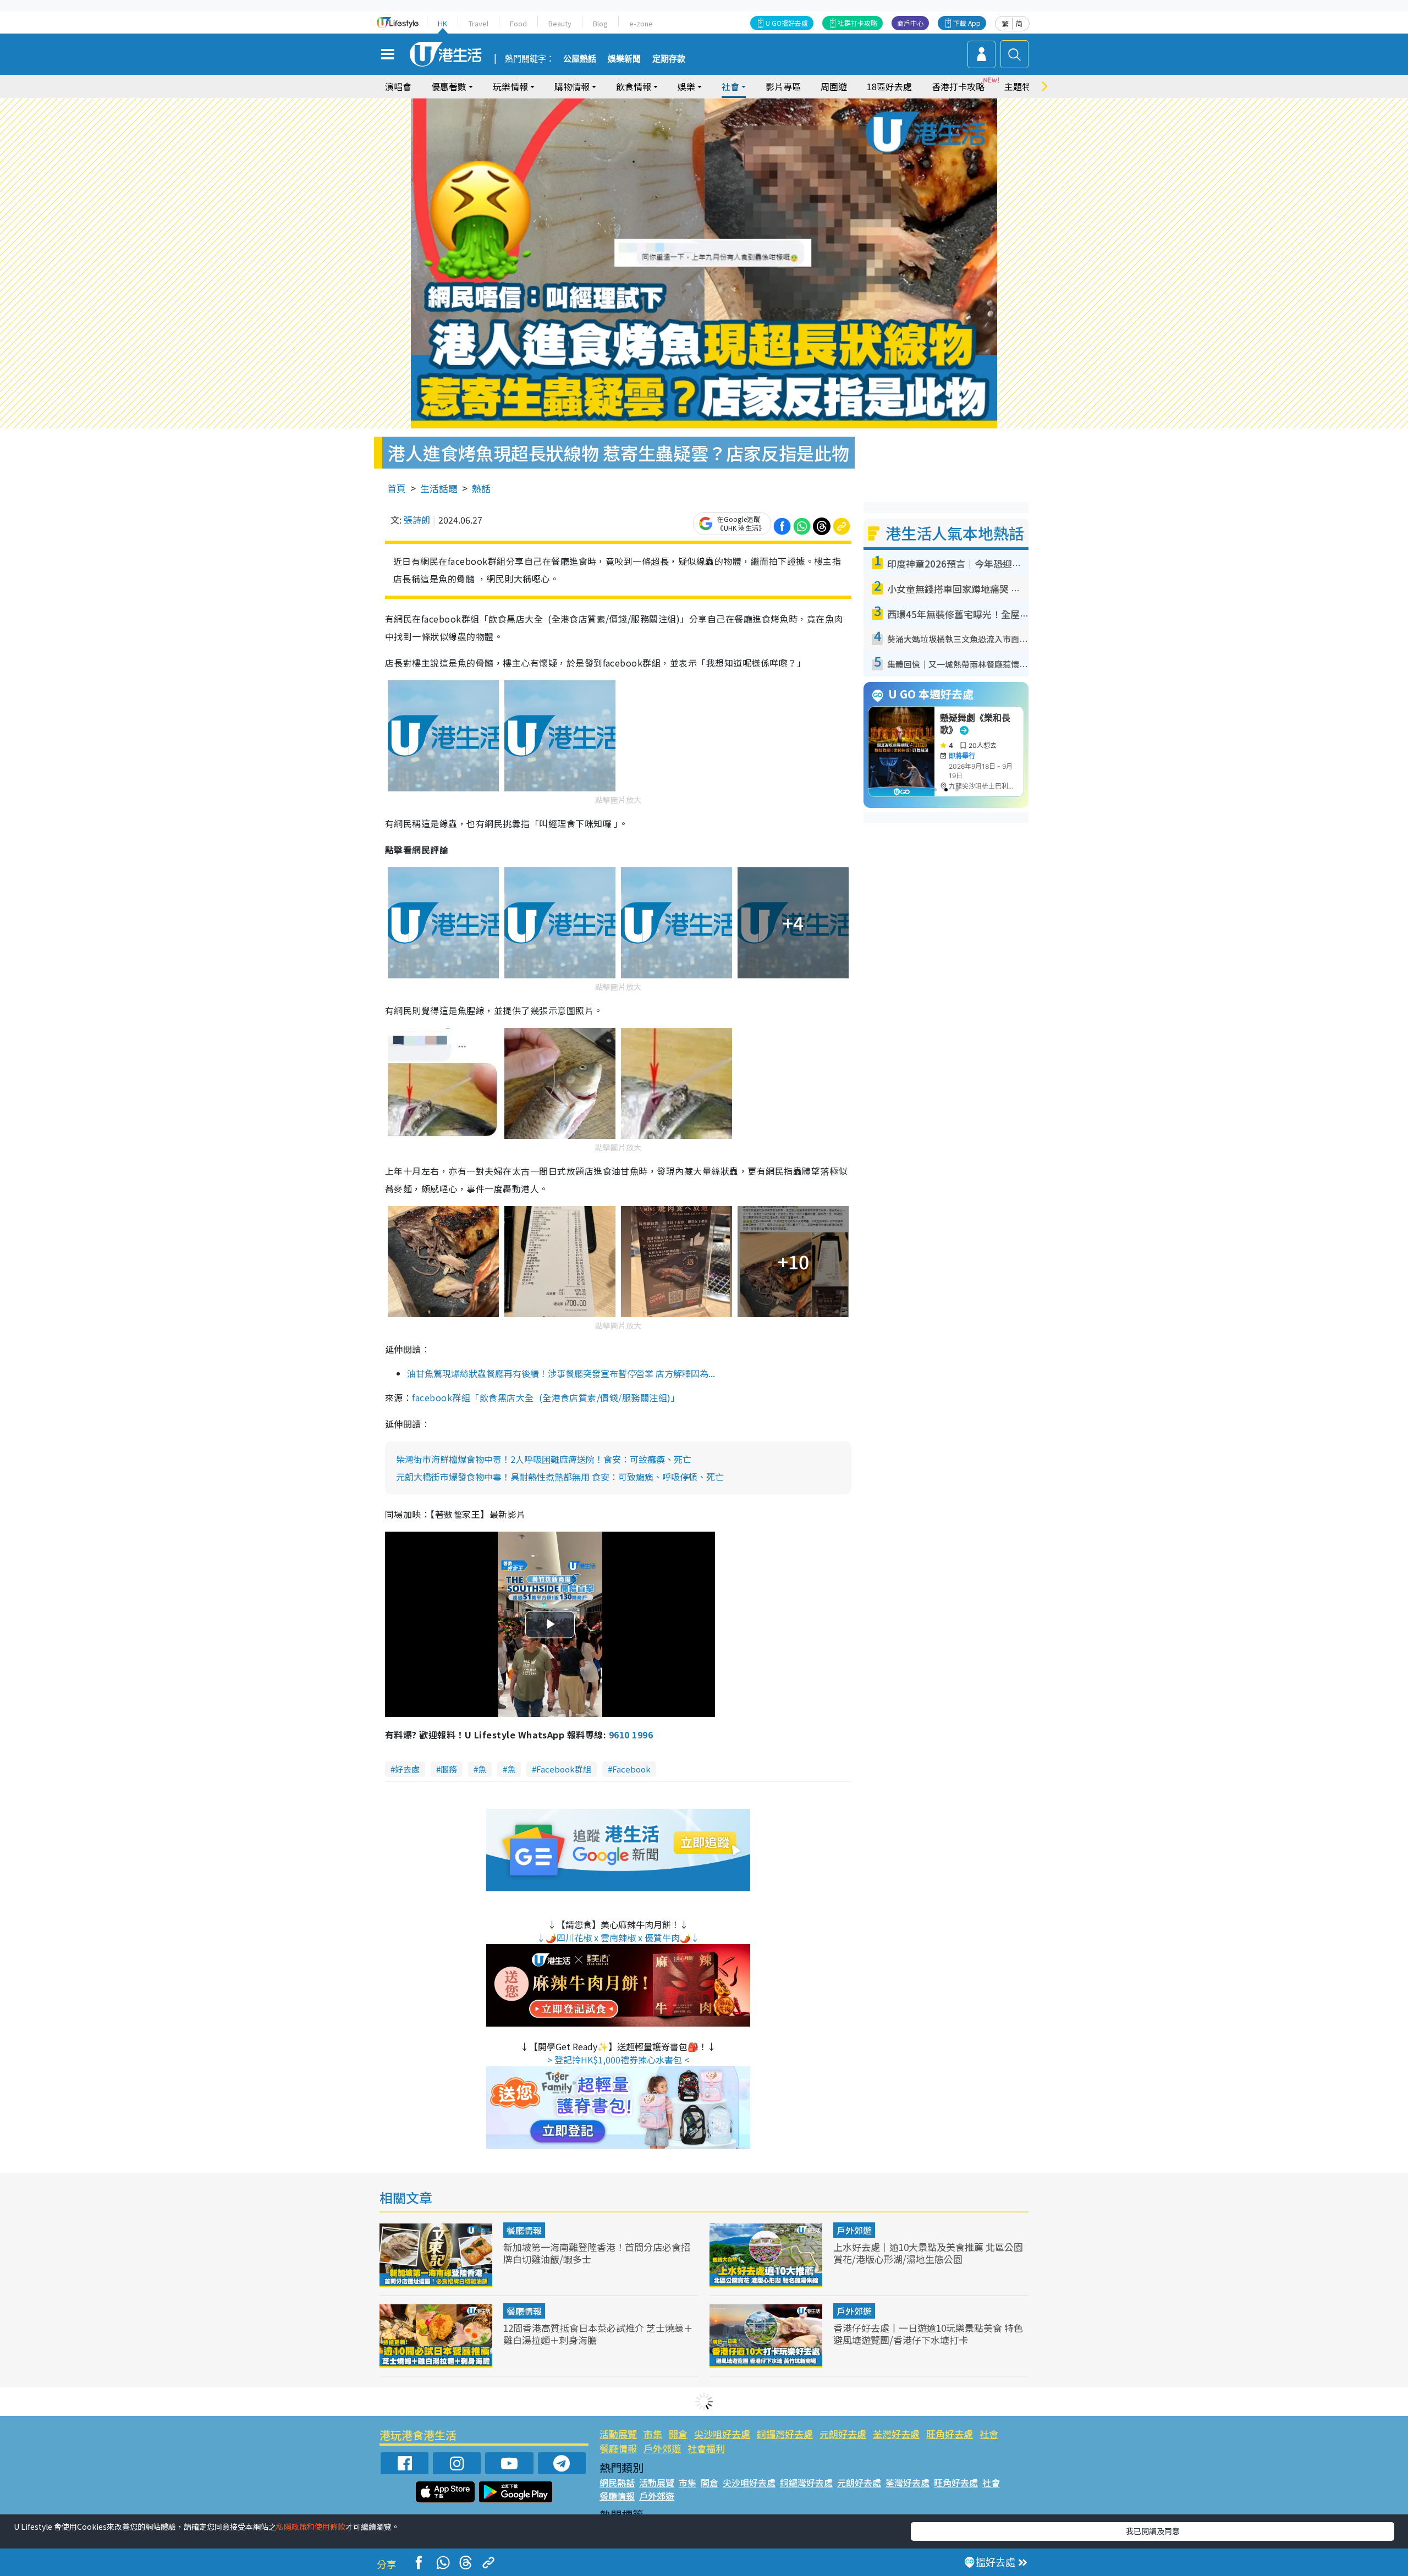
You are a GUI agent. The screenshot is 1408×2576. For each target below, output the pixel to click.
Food (518, 23)
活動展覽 (618, 2434)
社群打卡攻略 (857, 23)
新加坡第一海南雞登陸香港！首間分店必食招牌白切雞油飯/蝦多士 (597, 2253)
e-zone (641, 23)
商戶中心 (910, 23)
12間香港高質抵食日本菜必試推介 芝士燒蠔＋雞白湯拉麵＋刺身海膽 (598, 2334)
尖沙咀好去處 (722, 2434)
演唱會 (398, 86)
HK (442, 23)
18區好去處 (889, 86)
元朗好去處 (843, 2434)
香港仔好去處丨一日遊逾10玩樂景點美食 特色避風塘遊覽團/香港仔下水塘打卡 (928, 2334)
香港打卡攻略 (958, 86)
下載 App (967, 23)
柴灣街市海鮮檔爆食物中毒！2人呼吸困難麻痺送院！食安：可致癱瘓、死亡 (544, 1459)
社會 (989, 2434)
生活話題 (439, 488)
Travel (479, 23)
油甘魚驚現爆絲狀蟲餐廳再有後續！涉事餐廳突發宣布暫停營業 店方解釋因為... (561, 1373)
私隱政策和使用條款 (311, 2527)
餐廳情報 (524, 2230)
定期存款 (669, 59)
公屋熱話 (580, 59)
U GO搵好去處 (787, 23)
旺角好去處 (950, 2434)
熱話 (481, 488)
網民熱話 (617, 2483)
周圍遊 (834, 86)
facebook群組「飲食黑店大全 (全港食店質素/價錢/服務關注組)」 (546, 1397)
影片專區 (783, 86)
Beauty (560, 23)
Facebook (631, 1769)
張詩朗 (417, 520)
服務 (449, 1769)
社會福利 (706, 2448)
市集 (653, 2434)
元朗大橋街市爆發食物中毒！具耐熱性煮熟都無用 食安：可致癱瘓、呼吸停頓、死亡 (560, 1477)
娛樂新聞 (624, 59)
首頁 (397, 488)
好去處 (407, 1769)
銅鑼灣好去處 (785, 2434)
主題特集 (1022, 86)
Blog (600, 23)
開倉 (678, 2434)
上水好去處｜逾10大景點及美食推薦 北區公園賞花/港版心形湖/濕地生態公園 (928, 2253)
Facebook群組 (564, 1769)
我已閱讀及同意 (1153, 2531)
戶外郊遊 (854, 2230)
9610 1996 (631, 1735)
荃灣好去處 (896, 2434)
